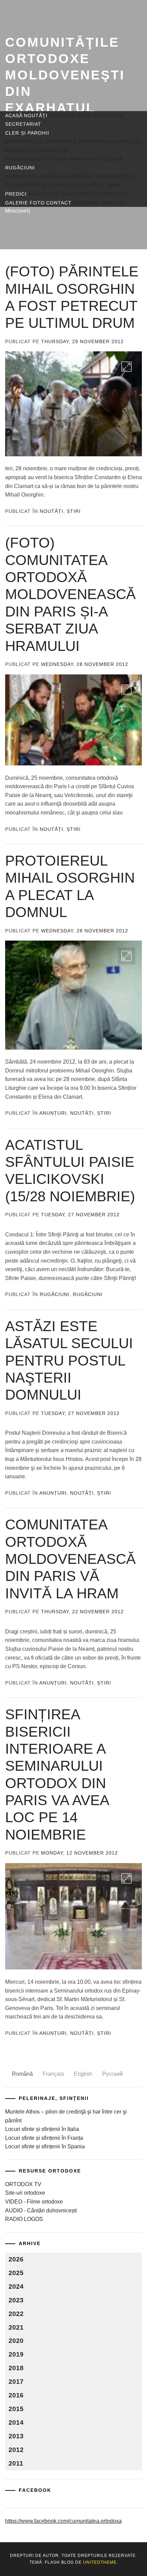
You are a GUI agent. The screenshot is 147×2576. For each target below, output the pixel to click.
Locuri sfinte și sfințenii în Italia (42, 2129)
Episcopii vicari (102, 141)
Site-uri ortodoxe (25, 2193)
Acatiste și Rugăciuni (37, 177)
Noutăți (36, 116)
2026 (16, 2259)
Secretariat (23, 124)
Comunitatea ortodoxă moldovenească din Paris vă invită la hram (70, 1559)
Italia (59, 159)
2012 (16, 2450)
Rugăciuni (20, 168)
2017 (16, 2382)
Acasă (14, 116)
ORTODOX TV (23, 2184)
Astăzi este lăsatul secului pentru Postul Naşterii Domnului (69, 1361)
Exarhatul (62, 141)
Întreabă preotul (99, 203)
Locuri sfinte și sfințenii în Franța (44, 2138)
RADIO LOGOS (24, 2219)
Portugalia (106, 159)
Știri (85, 116)
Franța (16, 159)
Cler (133, 141)
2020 (16, 2341)
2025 (16, 2273)
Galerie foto (25, 203)
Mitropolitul (25, 141)
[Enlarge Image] (126, 367)
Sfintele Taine (100, 185)
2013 (16, 2436)
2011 (16, 2463)
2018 (16, 2368)
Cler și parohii (27, 133)
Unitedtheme (100, 2562)
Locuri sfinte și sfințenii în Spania (45, 2146)
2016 (16, 2395)
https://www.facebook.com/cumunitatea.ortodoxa (63, 2521)
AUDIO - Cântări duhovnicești (41, 2211)
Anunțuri (63, 116)
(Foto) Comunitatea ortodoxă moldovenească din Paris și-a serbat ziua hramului (70, 594)
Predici (16, 194)
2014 (16, 2422)
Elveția (38, 159)
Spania (78, 159)
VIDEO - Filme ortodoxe (34, 2202)
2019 (16, 2354)
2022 (16, 2314)
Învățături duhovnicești (65, 194)
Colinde (17, 185)
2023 (16, 2300)
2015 (16, 2409)
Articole (116, 194)
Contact (59, 203)
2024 (16, 2287)
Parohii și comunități (37, 150)
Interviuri (108, 116)
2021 (16, 2327)
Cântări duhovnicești (103, 177)
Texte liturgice (54, 185)
